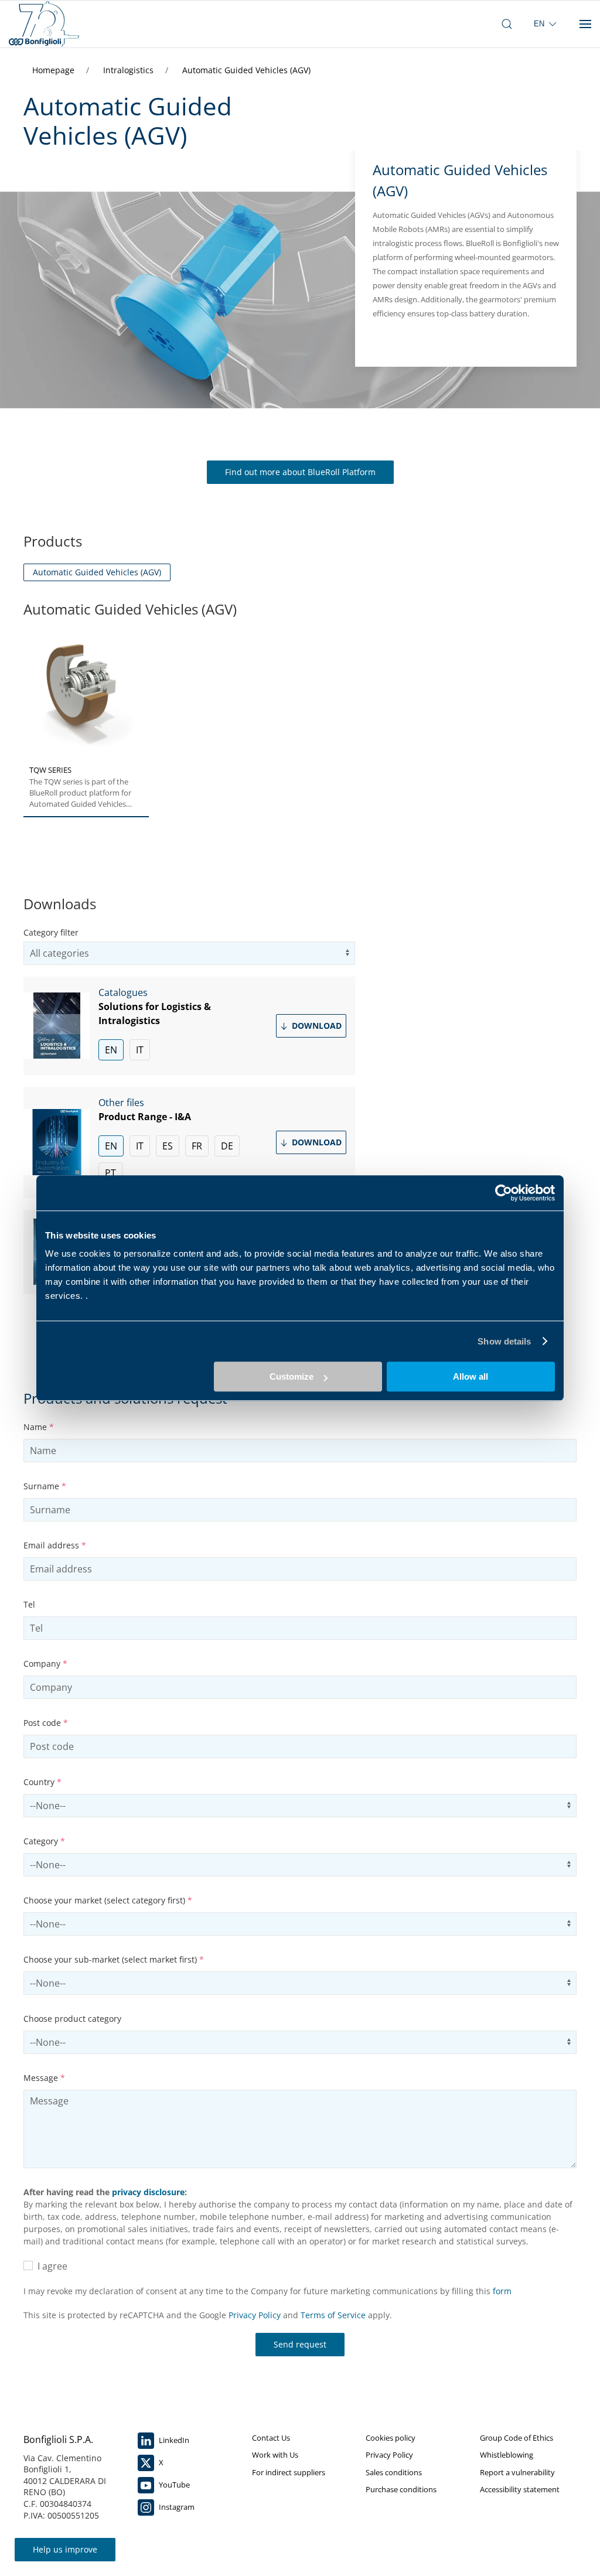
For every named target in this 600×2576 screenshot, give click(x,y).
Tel (29, 1604)
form (502, 2291)
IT (140, 1050)
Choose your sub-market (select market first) (114, 1959)
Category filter (51, 932)
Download (316, 1026)
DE (227, 1146)
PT (110, 1173)
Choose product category (72, 2019)
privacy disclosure (148, 2192)
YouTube (173, 2485)
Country (42, 1782)
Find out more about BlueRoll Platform (300, 472)
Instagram (176, 2507)
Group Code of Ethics (517, 2438)
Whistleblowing (507, 2455)
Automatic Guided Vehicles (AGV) (246, 70)
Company (45, 1664)
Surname (45, 1486)
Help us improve (65, 2549)
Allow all (471, 1376)
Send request (300, 2344)
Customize (292, 1376)
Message (44, 2078)
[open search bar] (507, 24)
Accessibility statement (520, 2489)
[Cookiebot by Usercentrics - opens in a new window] (504, 1193)
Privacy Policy (255, 2315)
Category (44, 1841)
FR (197, 1146)
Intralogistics (129, 70)
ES (168, 1146)
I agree (50, 2266)
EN (111, 1050)
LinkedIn (173, 2440)
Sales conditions (394, 2472)
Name (39, 1427)
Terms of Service (333, 2315)
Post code (46, 1723)
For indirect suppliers (289, 2472)
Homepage (54, 70)
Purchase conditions (401, 2489)
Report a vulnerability (517, 2472)
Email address (55, 1545)
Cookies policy (391, 2438)
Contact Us (271, 2438)
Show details (504, 1341)
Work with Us (275, 2455)
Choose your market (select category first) (108, 1900)
